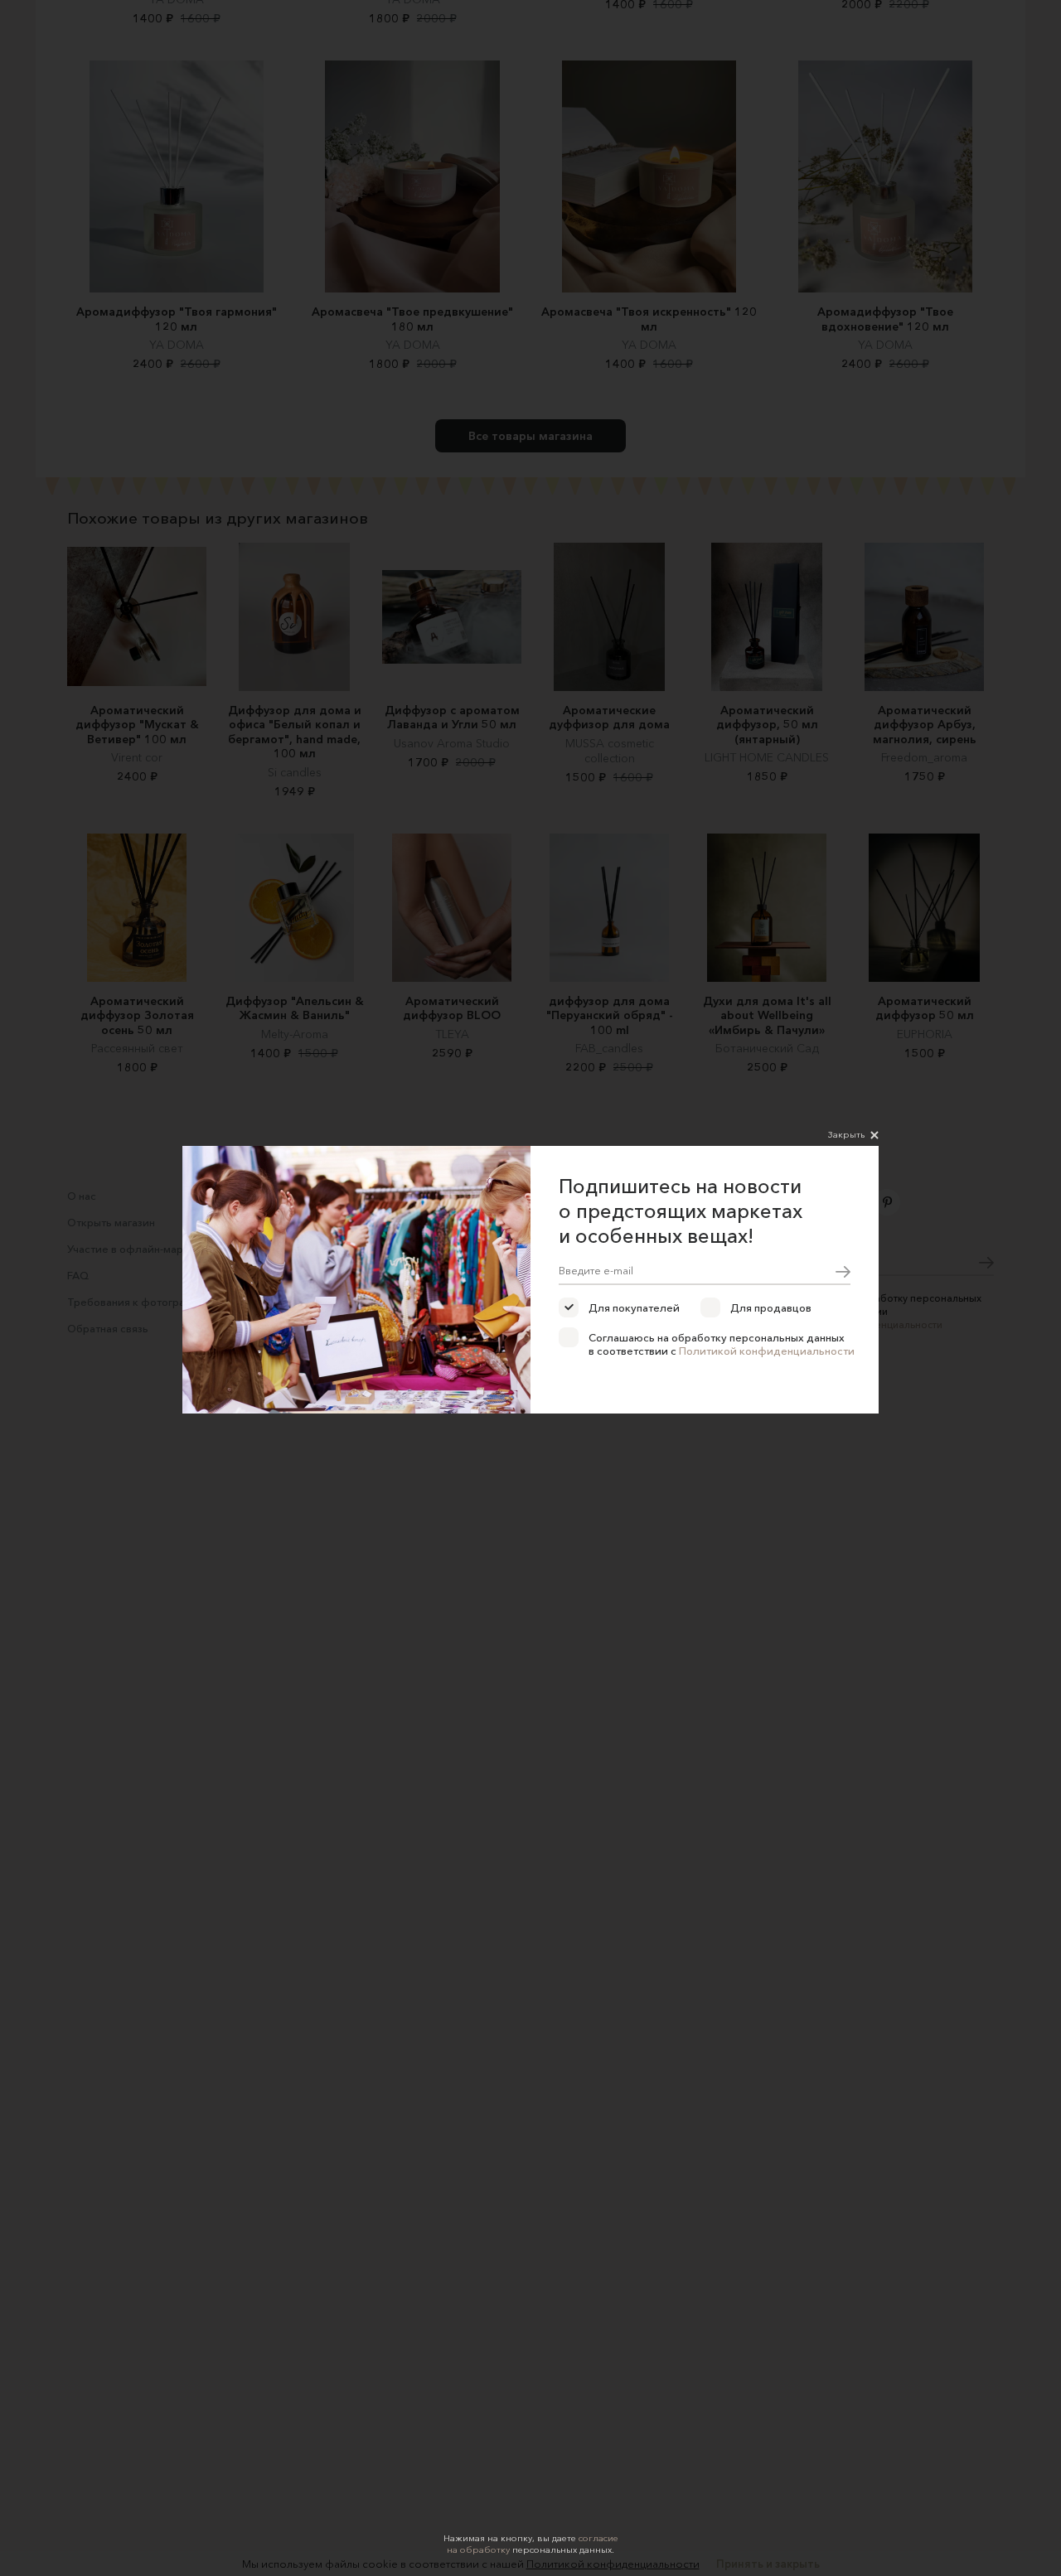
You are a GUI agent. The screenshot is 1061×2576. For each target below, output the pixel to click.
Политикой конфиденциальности (767, 1351)
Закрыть (846, 1134)
